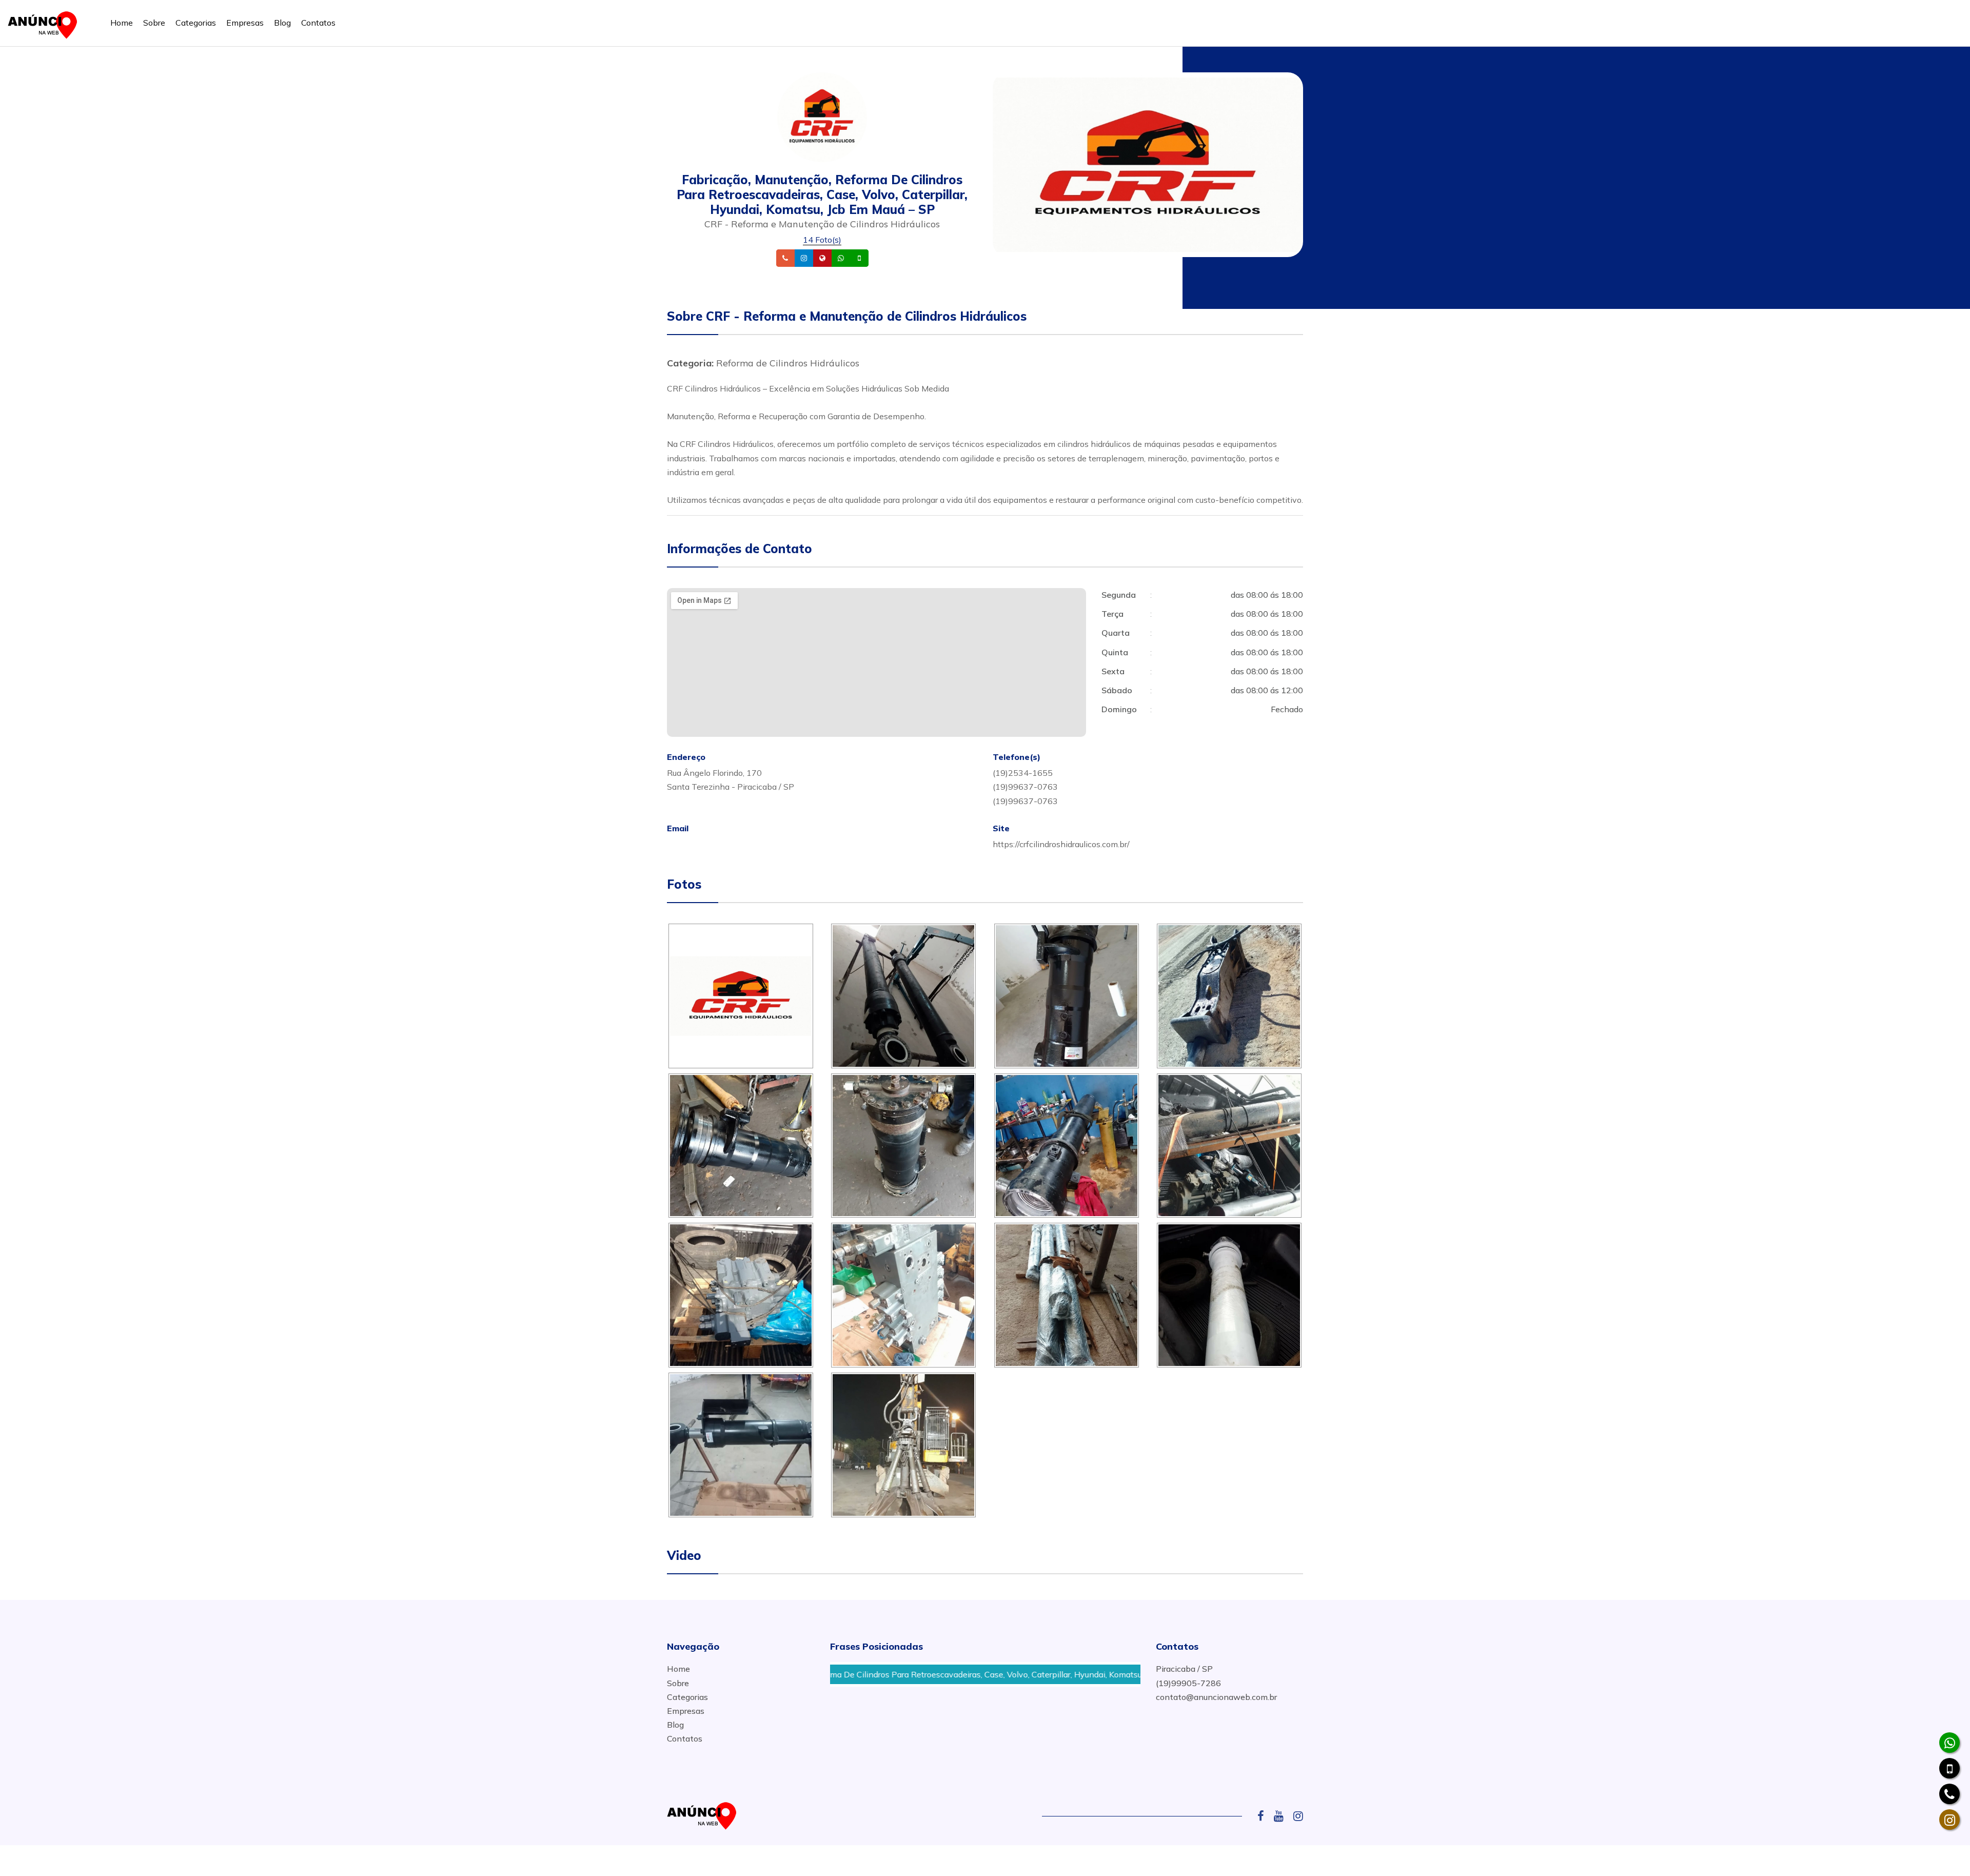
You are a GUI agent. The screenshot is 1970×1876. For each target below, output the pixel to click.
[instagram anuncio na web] (1298, 1816)
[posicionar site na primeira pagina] (46, 23)
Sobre (154, 23)
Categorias (196, 23)
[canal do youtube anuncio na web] (1283, 1816)
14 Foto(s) (822, 240)
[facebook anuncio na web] (1265, 1816)
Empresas (245, 23)
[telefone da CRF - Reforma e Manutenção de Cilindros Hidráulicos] (1949, 1794)
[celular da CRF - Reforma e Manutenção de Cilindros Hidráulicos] (1949, 1768)
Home (122, 23)
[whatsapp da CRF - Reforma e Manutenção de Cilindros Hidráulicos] (1949, 1743)
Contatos (318, 23)
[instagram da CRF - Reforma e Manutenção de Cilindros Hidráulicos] (1949, 1820)
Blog (282, 23)
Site (838, 258)
